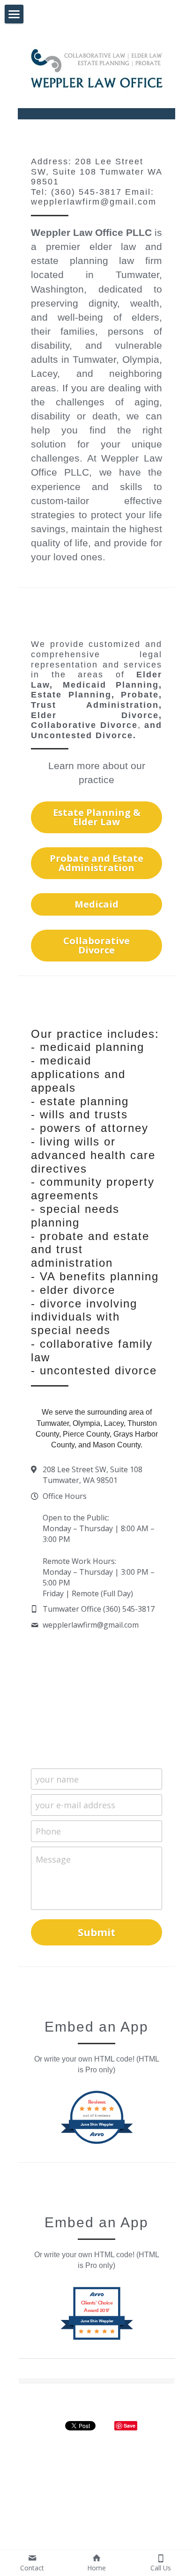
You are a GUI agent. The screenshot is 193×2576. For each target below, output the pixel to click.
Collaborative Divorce (96, 945)
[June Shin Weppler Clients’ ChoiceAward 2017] (97, 2339)
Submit (96, 1932)
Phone (48, 1831)
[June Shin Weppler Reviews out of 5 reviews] (97, 2143)
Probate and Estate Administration (96, 863)
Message (53, 1859)
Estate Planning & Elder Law (97, 817)
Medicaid (96, 904)
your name (57, 1779)
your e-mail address (75, 1805)
